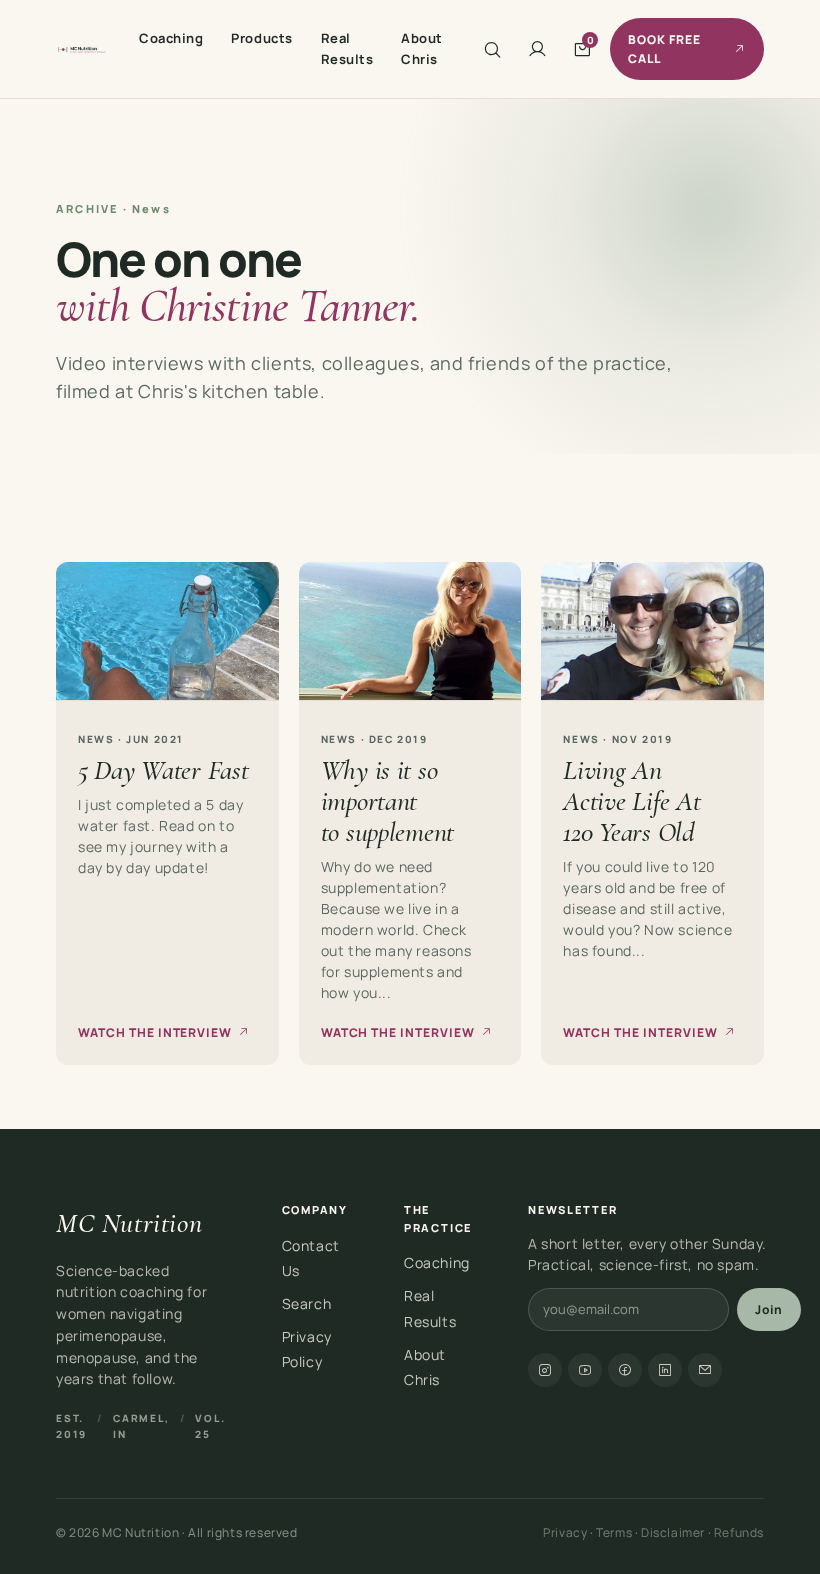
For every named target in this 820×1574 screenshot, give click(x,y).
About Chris (422, 48)
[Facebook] (625, 1370)
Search (307, 1303)
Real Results (347, 48)
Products (261, 38)
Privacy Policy (307, 1349)
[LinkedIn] (665, 1370)
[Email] (705, 1370)
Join (769, 1309)
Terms (614, 1532)
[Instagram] (545, 1370)
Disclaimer (673, 1532)
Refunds (739, 1532)
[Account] (537, 49)
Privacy (565, 1532)
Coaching (171, 38)
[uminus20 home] (81, 49)
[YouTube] (585, 1370)
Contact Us (311, 1258)
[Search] (492, 49)
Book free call (664, 49)
